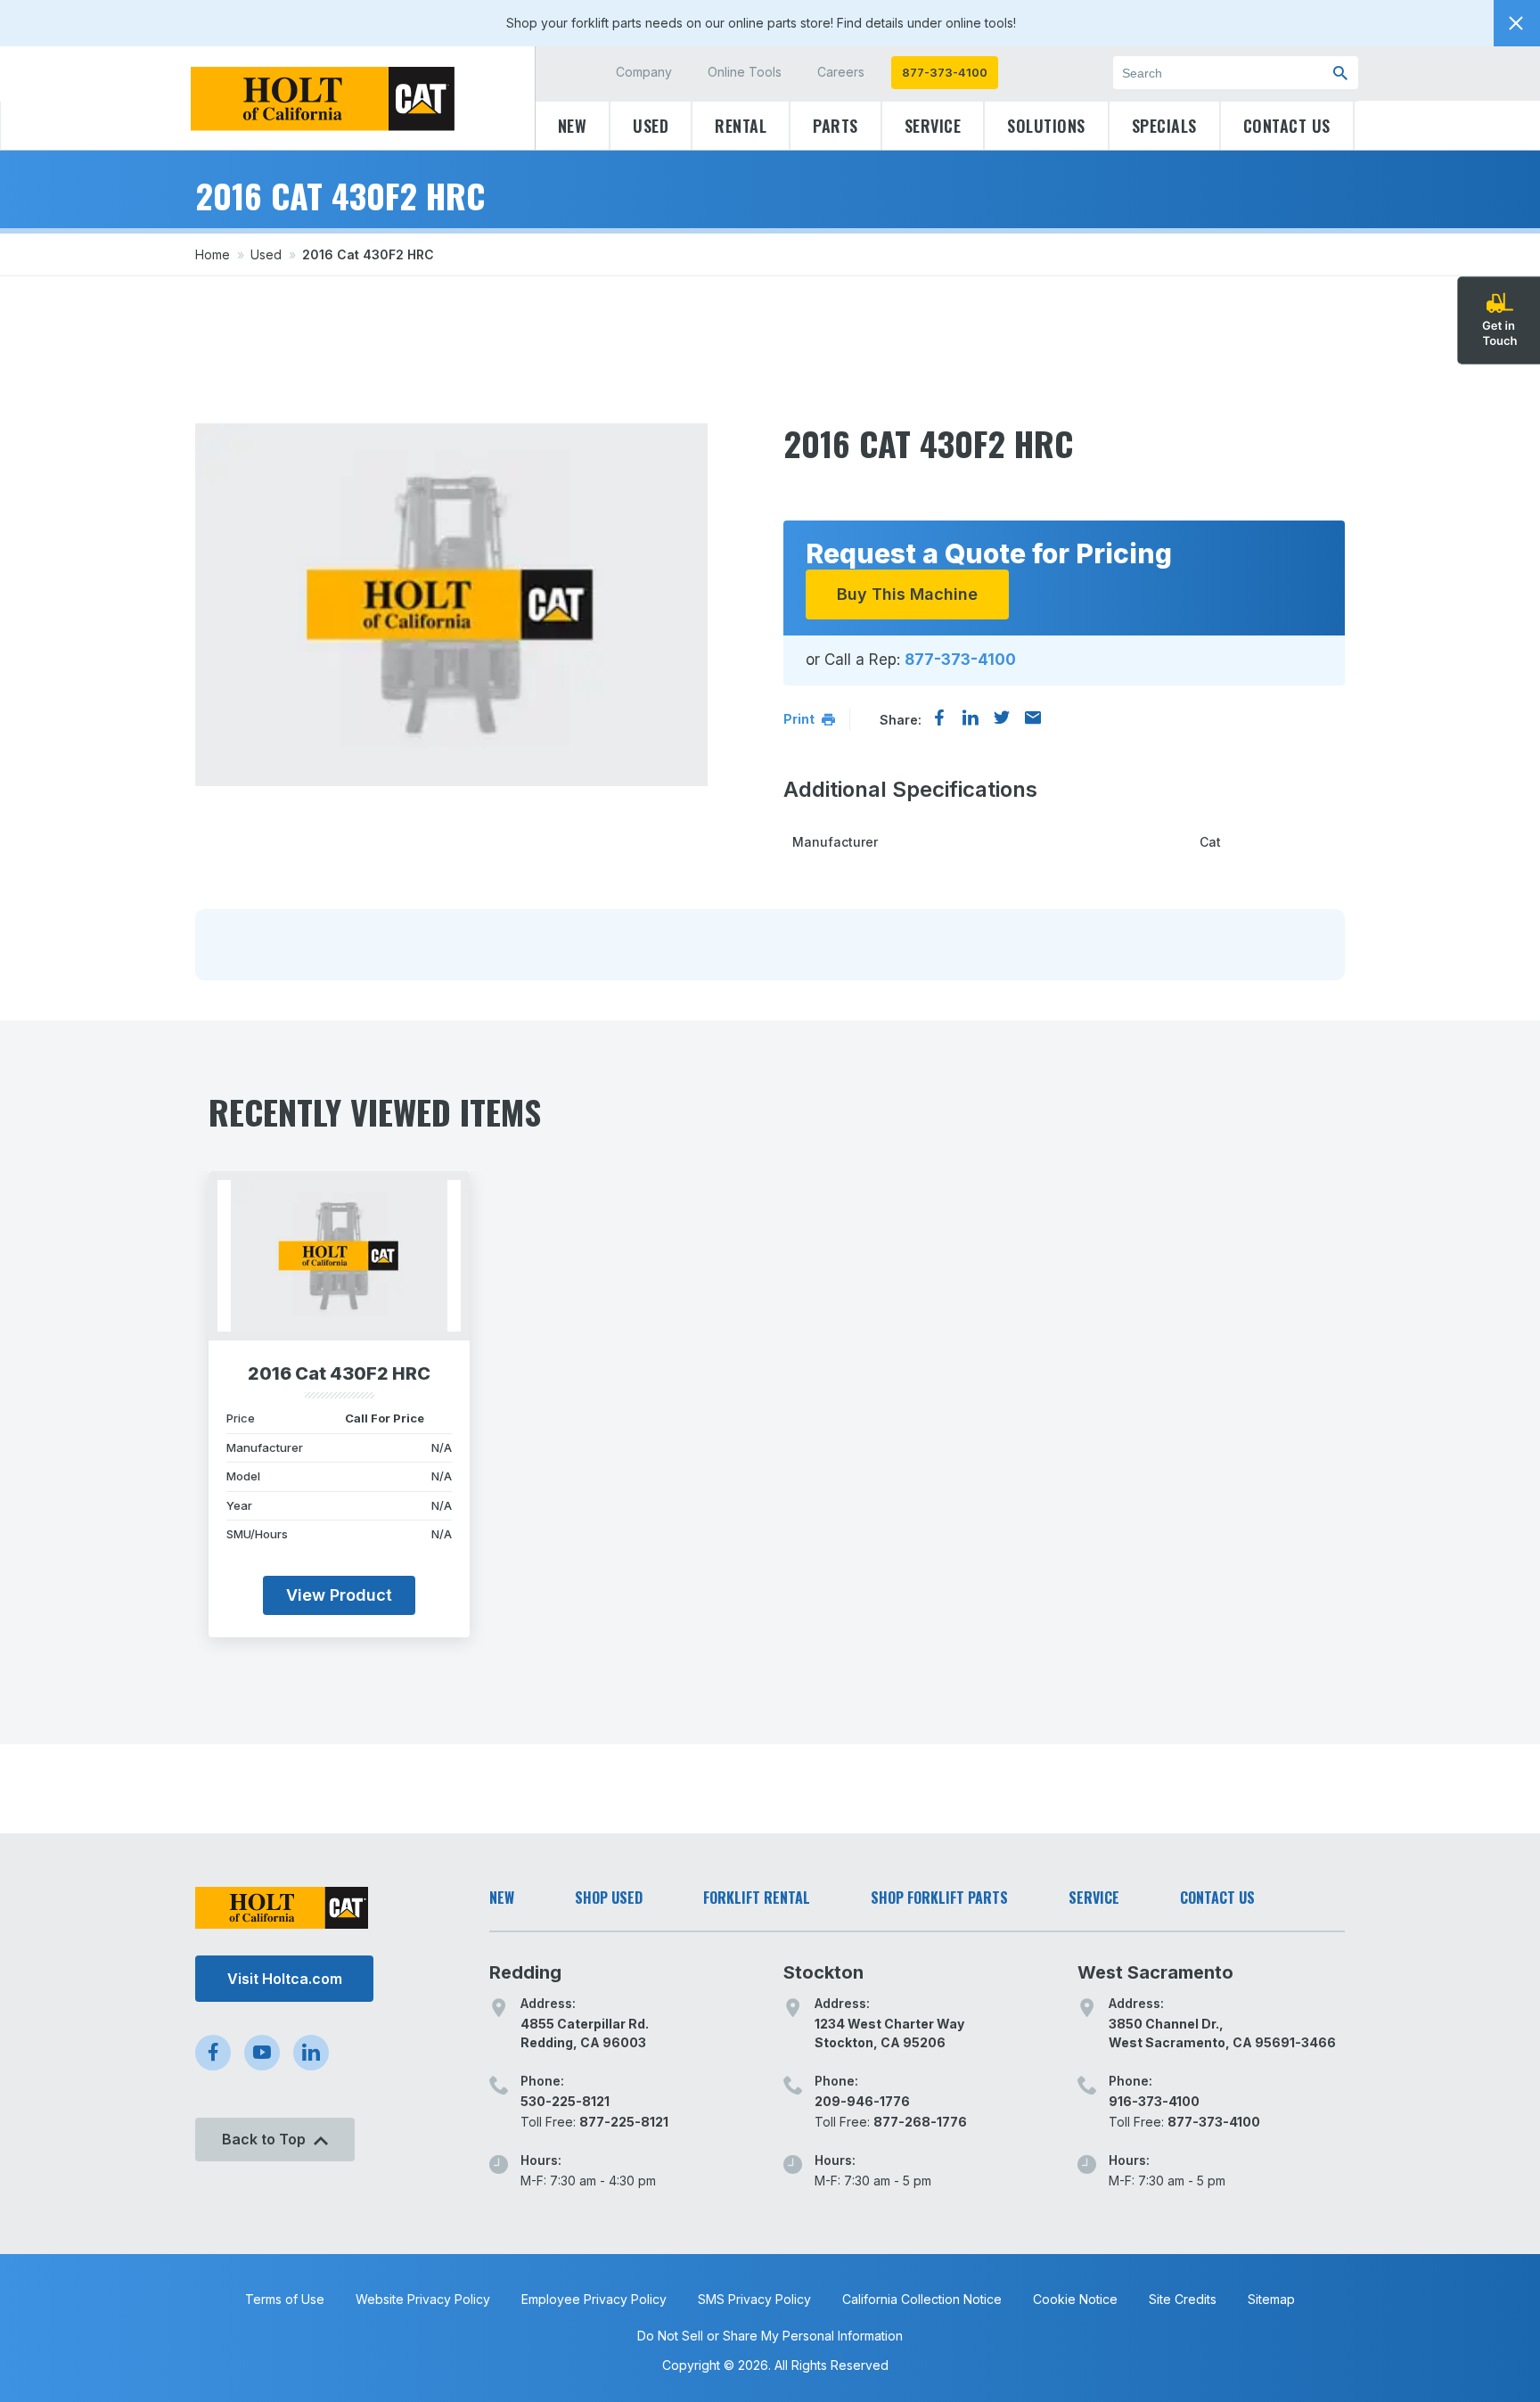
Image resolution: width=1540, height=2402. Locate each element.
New (573, 126)
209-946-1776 (862, 2101)
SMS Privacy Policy (754, 2299)
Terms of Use (285, 2299)
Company (644, 72)
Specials (1164, 126)
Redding (525, 1972)
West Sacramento (1155, 1972)
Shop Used (609, 1898)
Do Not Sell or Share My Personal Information (770, 2336)
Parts (836, 126)
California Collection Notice (922, 2299)
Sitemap (1271, 2299)
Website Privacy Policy (423, 2299)
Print (800, 719)
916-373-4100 (1154, 2101)
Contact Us (1287, 126)
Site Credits (1183, 2299)
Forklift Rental (757, 1898)
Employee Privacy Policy (594, 2299)
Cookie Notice (1075, 2299)
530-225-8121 (565, 2101)
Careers (841, 72)
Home (213, 254)
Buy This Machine (907, 594)
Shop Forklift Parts (939, 1898)
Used (651, 126)
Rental (741, 126)
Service (933, 126)
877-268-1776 (920, 2122)
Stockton (823, 1972)
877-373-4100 (945, 72)
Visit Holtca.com (285, 1979)
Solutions (1046, 126)
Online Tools (745, 72)
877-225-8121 (624, 2122)
